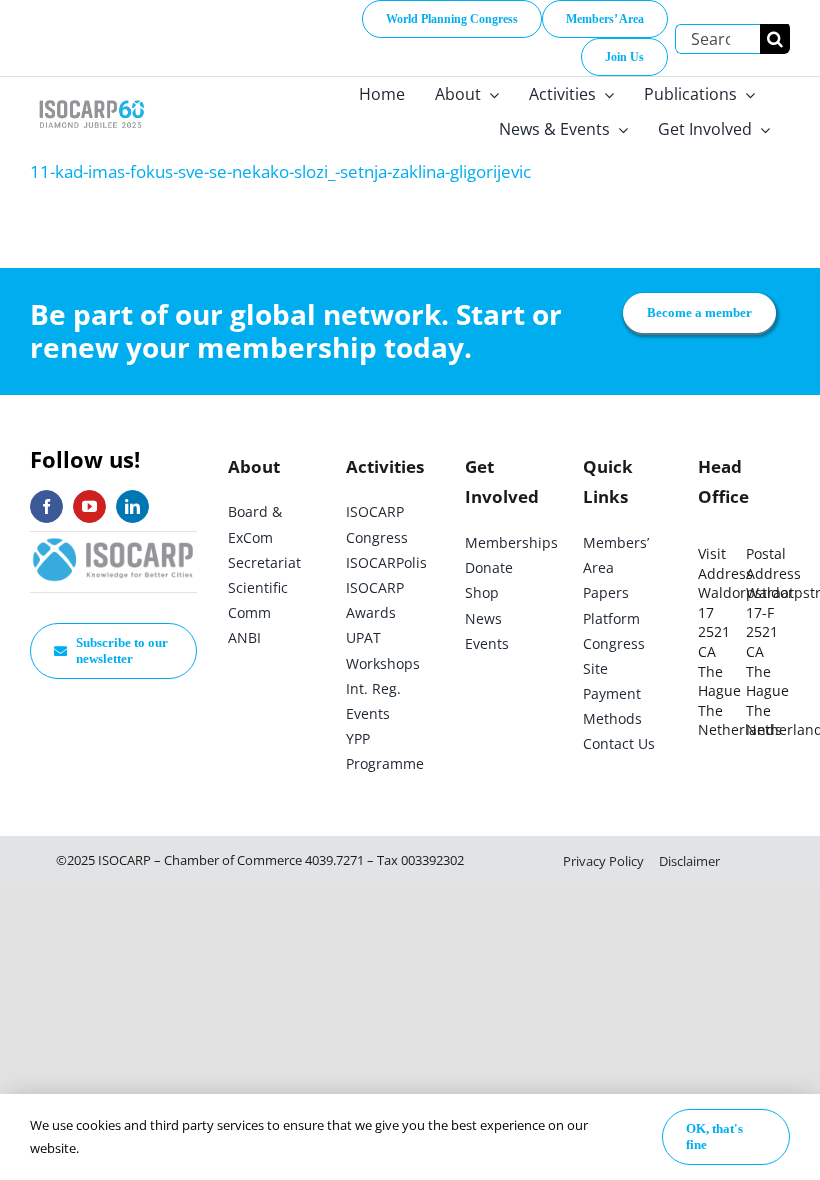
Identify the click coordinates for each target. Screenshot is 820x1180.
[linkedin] (132, 506)
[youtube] (89, 506)
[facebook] (46, 506)
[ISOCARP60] (91, 98)
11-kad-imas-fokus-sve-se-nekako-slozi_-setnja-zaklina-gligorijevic (280, 171)
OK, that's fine (714, 1136)
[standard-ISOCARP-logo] (113, 540)
